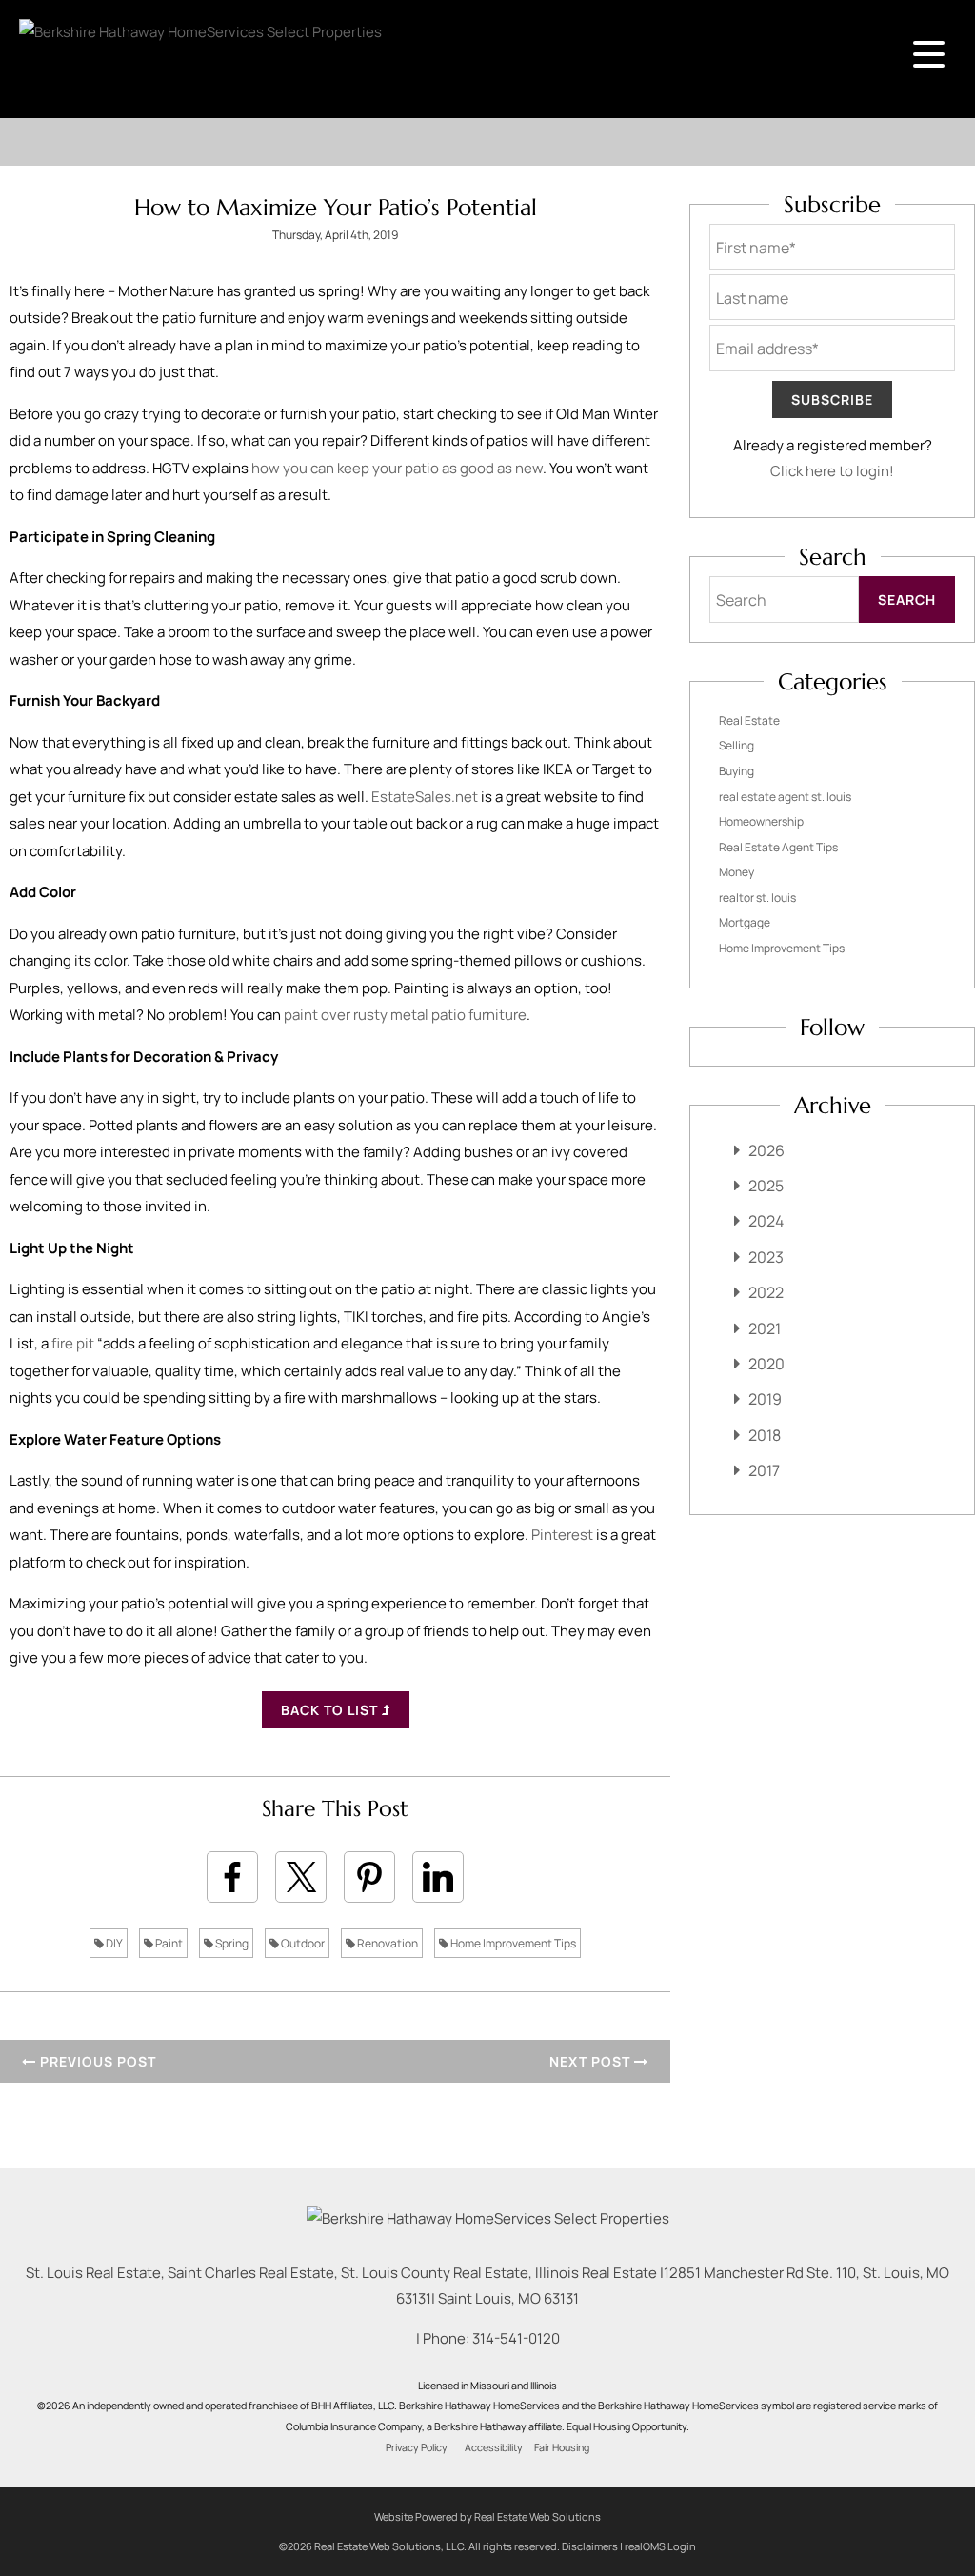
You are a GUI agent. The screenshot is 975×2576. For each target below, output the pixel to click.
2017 (764, 1470)
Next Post (592, 2061)
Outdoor (302, 1943)
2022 (766, 1292)
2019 (765, 1399)
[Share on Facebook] (232, 1877)
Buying (736, 771)
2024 (766, 1221)
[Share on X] (301, 1877)
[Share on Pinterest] (369, 1877)
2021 (765, 1328)
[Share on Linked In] (438, 1877)
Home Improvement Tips (512, 1943)
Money (736, 872)
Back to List (331, 1710)
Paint (168, 1943)
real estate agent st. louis (785, 797)
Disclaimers (590, 2546)
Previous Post (96, 2061)
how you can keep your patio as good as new (397, 468)
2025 (766, 1186)
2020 (766, 1364)
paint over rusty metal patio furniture (405, 1015)
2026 (766, 1150)
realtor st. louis (757, 898)
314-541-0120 (516, 2338)
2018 (765, 1435)
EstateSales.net (425, 797)
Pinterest (562, 1535)
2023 (766, 1257)
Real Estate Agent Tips (778, 847)
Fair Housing (562, 2447)
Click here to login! (832, 471)
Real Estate (749, 720)
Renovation (387, 1943)
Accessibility (494, 2447)
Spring (231, 1943)
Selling (736, 745)
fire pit (73, 1343)
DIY (113, 1943)
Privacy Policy (417, 2447)
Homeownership (761, 821)
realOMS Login (660, 2546)
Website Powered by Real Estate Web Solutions (487, 2516)
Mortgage (745, 922)
